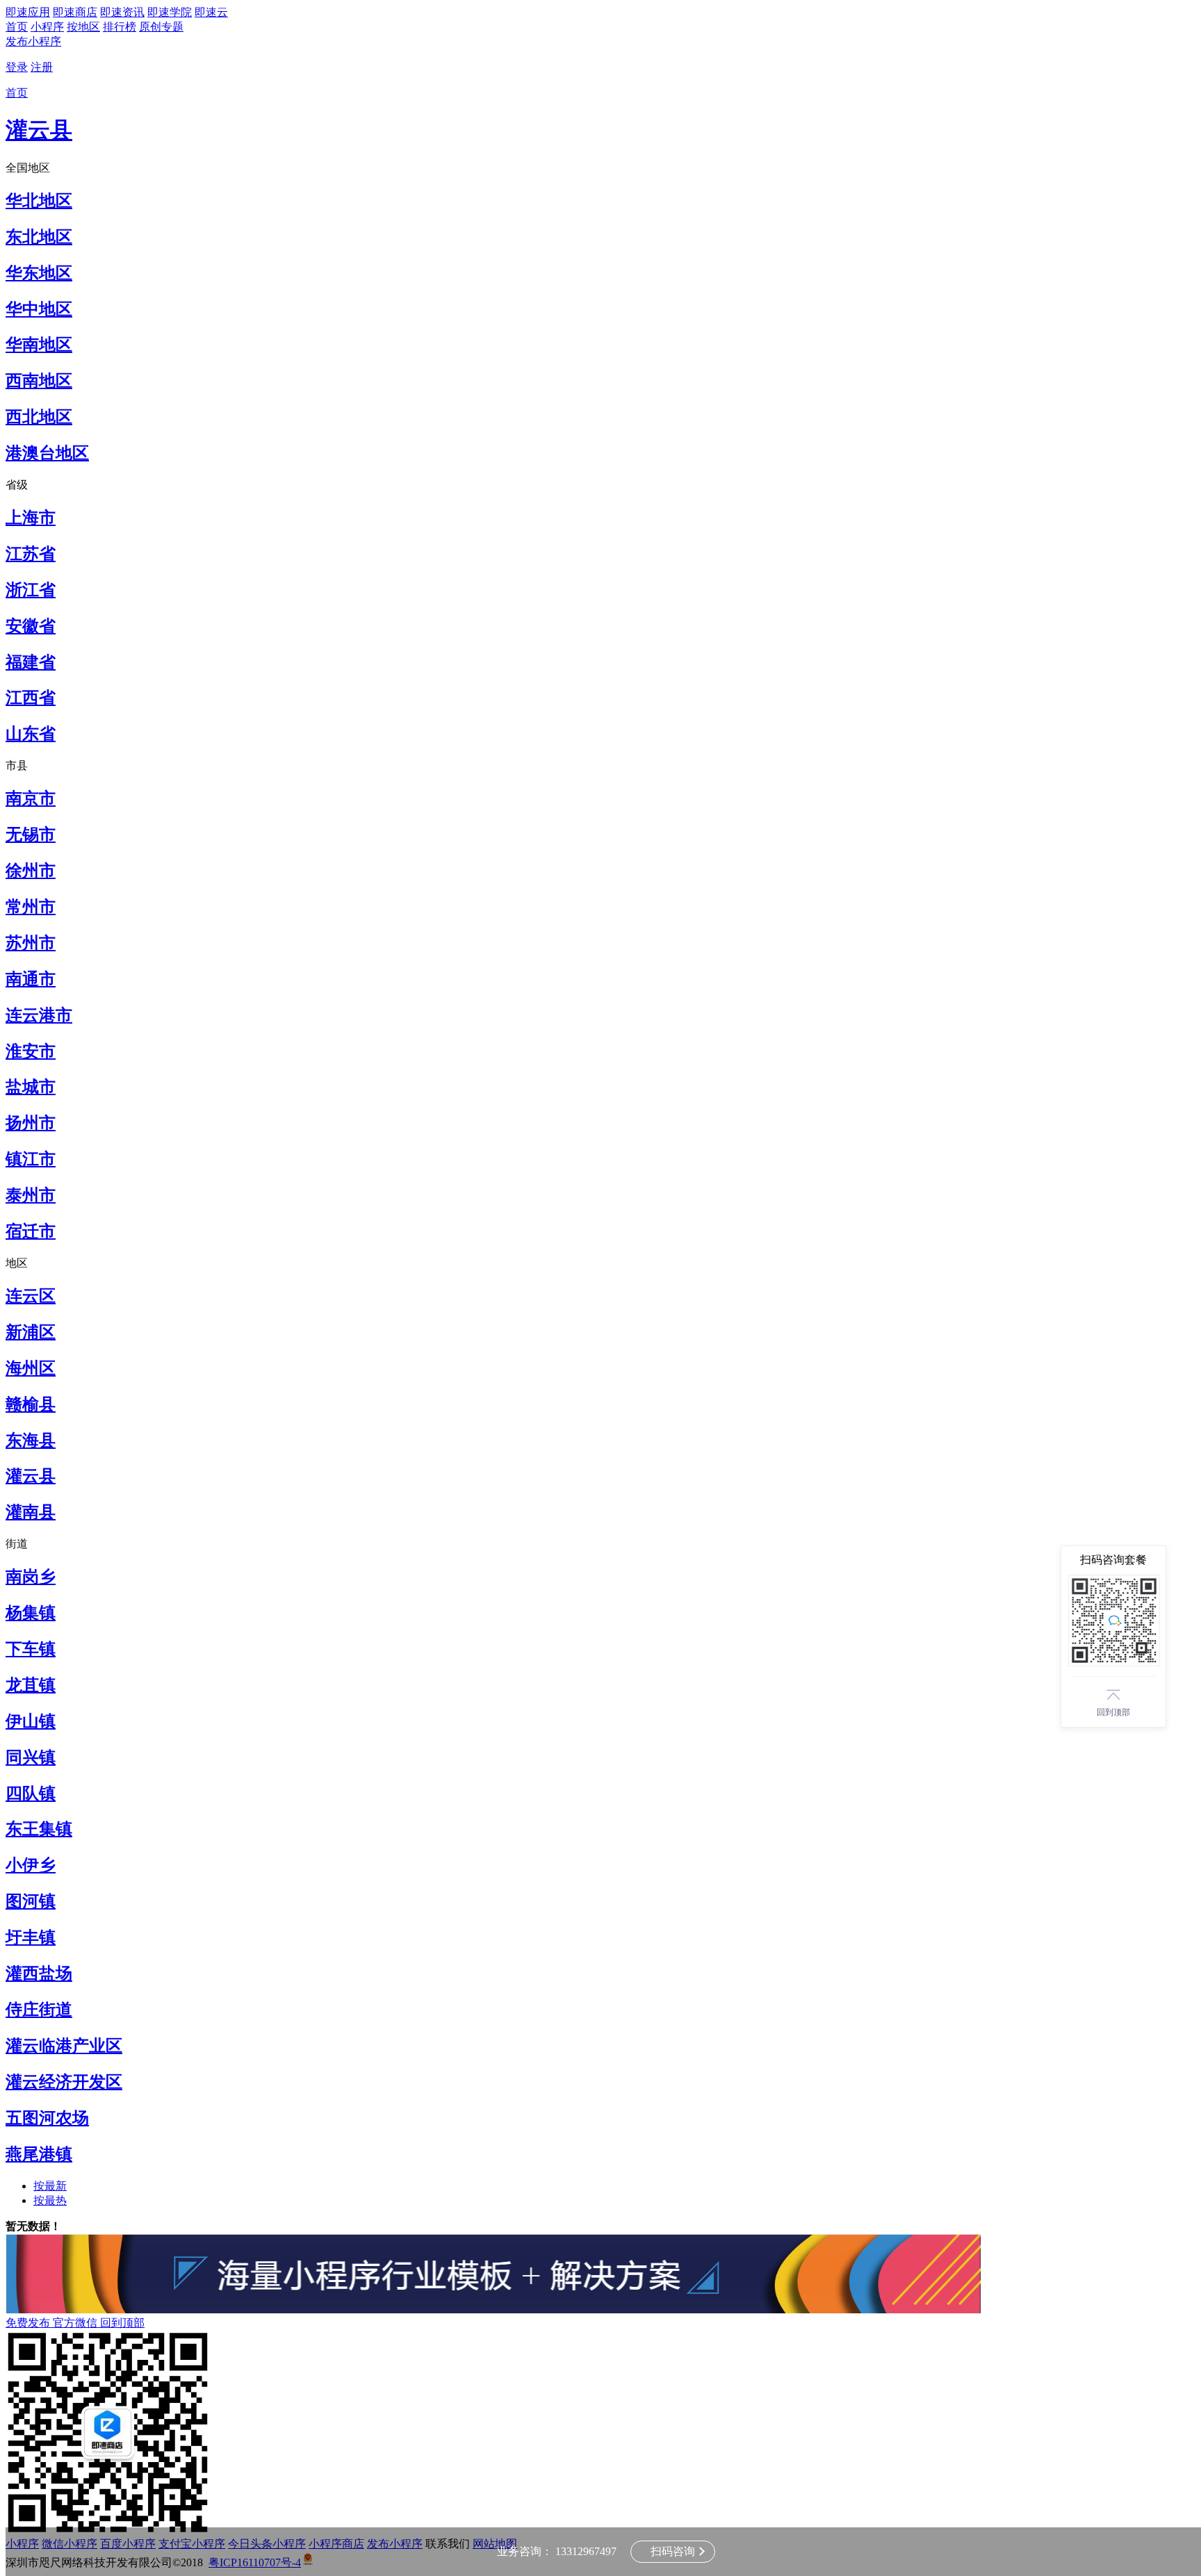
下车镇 (31, 1649)
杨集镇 (31, 1613)
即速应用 (28, 12)
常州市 (31, 907)
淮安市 (31, 1051)
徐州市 (31, 871)
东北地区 (39, 237)
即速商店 (75, 12)
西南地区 (39, 381)
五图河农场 (47, 2118)
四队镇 (31, 1794)
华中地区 (39, 309)
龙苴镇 (31, 1685)
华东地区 (39, 273)
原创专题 (161, 27)
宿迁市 (31, 1231)
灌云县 (39, 130)
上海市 (31, 518)
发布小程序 (33, 41)
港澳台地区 (47, 453)
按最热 (50, 2200)
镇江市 (31, 1159)
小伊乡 (31, 1865)
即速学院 (170, 12)
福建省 (31, 662)
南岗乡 (31, 1577)
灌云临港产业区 (64, 2046)
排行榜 (120, 27)
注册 (42, 67)
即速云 (211, 12)
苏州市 (31, 943)
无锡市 (31, 835)
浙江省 (31, 590)
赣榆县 (31, 1404)
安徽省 (31, 626)
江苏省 (31, 554)
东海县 (31, 1441)
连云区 (31, 1296)
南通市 (31, 979)
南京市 (31, 798)
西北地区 (39, 417)
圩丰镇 (31, 1937)
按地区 (83, 27)
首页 (17, 27)
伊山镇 (31, 1721)
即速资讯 (122, 12)
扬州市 (31, 1123)
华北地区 (39, 201)
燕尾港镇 (39, 2154)
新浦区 (31, 1332)
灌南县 (31, 1512)
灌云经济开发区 (64, 2082)
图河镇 (31, 1901)
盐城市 (31, 1087)
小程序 (47, 27)
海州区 (31, 1368)
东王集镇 (39, 1829)
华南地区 (39, 345)
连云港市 (39, 1015)
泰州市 (31, 1195)
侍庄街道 (39, 2010)
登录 (17, 67)
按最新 (50, 2186)
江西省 (31, 698)
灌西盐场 (39, 1974)
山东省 (31, 734)
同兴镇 (31, 1757)
